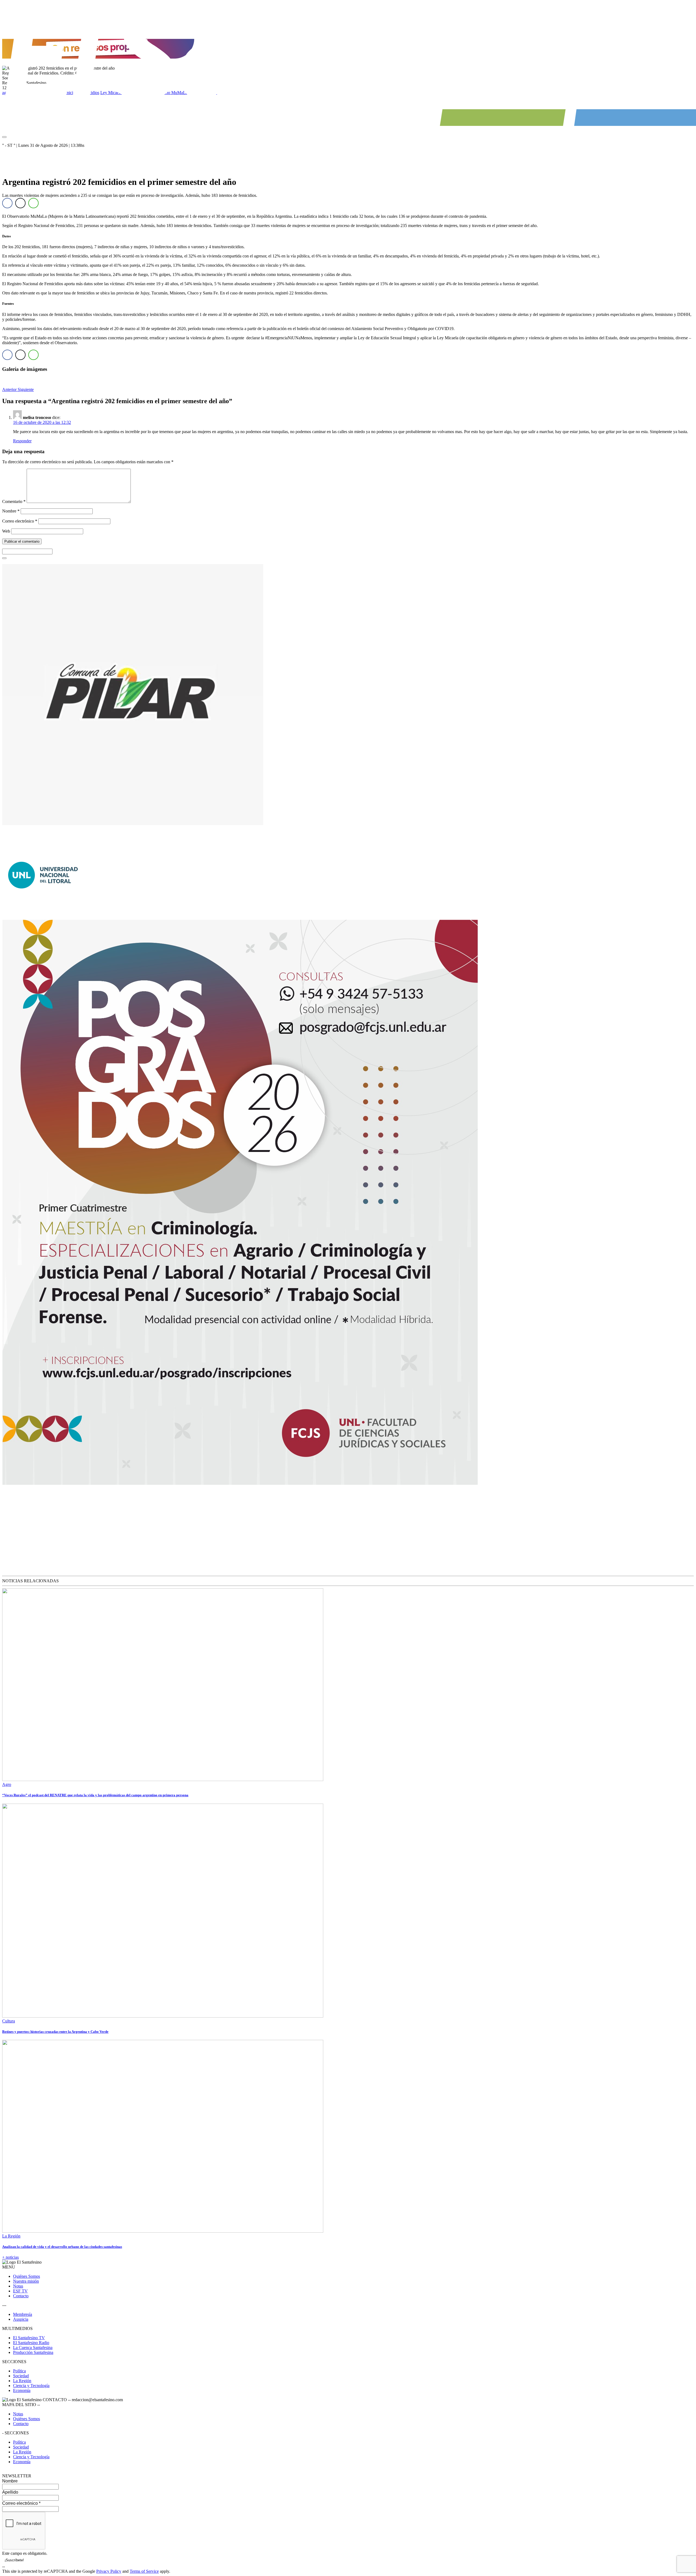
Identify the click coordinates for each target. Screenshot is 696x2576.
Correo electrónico (20, 521)
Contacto (21, 2296)
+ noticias (10, 2257)
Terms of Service (144, 2571)
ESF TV (20, 2291)
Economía (22, 2390)
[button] (10, 389)
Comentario (14, 501)
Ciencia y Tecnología (31, 2386)
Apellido (10, 2492)
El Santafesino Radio (31, 2343)
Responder (22, 441)
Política (19, 2371)
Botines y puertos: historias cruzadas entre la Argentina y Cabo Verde (55, 2032)
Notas (18, 2286)
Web (6, 531)
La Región (11, 2236)
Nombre (11, 511)
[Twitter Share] (20, 203)
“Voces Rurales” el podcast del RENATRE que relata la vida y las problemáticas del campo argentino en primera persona (95, 1795)
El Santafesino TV (29, 2338)
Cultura (9, 2021)
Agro (7, 1784)
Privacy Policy (109, 2571)
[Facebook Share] (7, 203)
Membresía (23, 2314)
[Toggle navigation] (4, 137)
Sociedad (21, 2376)
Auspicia (21, 2319)
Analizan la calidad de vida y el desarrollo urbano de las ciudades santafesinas (62, 2247)
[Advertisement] (37, 1532)
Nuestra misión (26, 2281)
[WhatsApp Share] (33, 203)
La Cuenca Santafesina (33, 2347)
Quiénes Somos (27, 2276)
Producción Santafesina (33, 2352)
